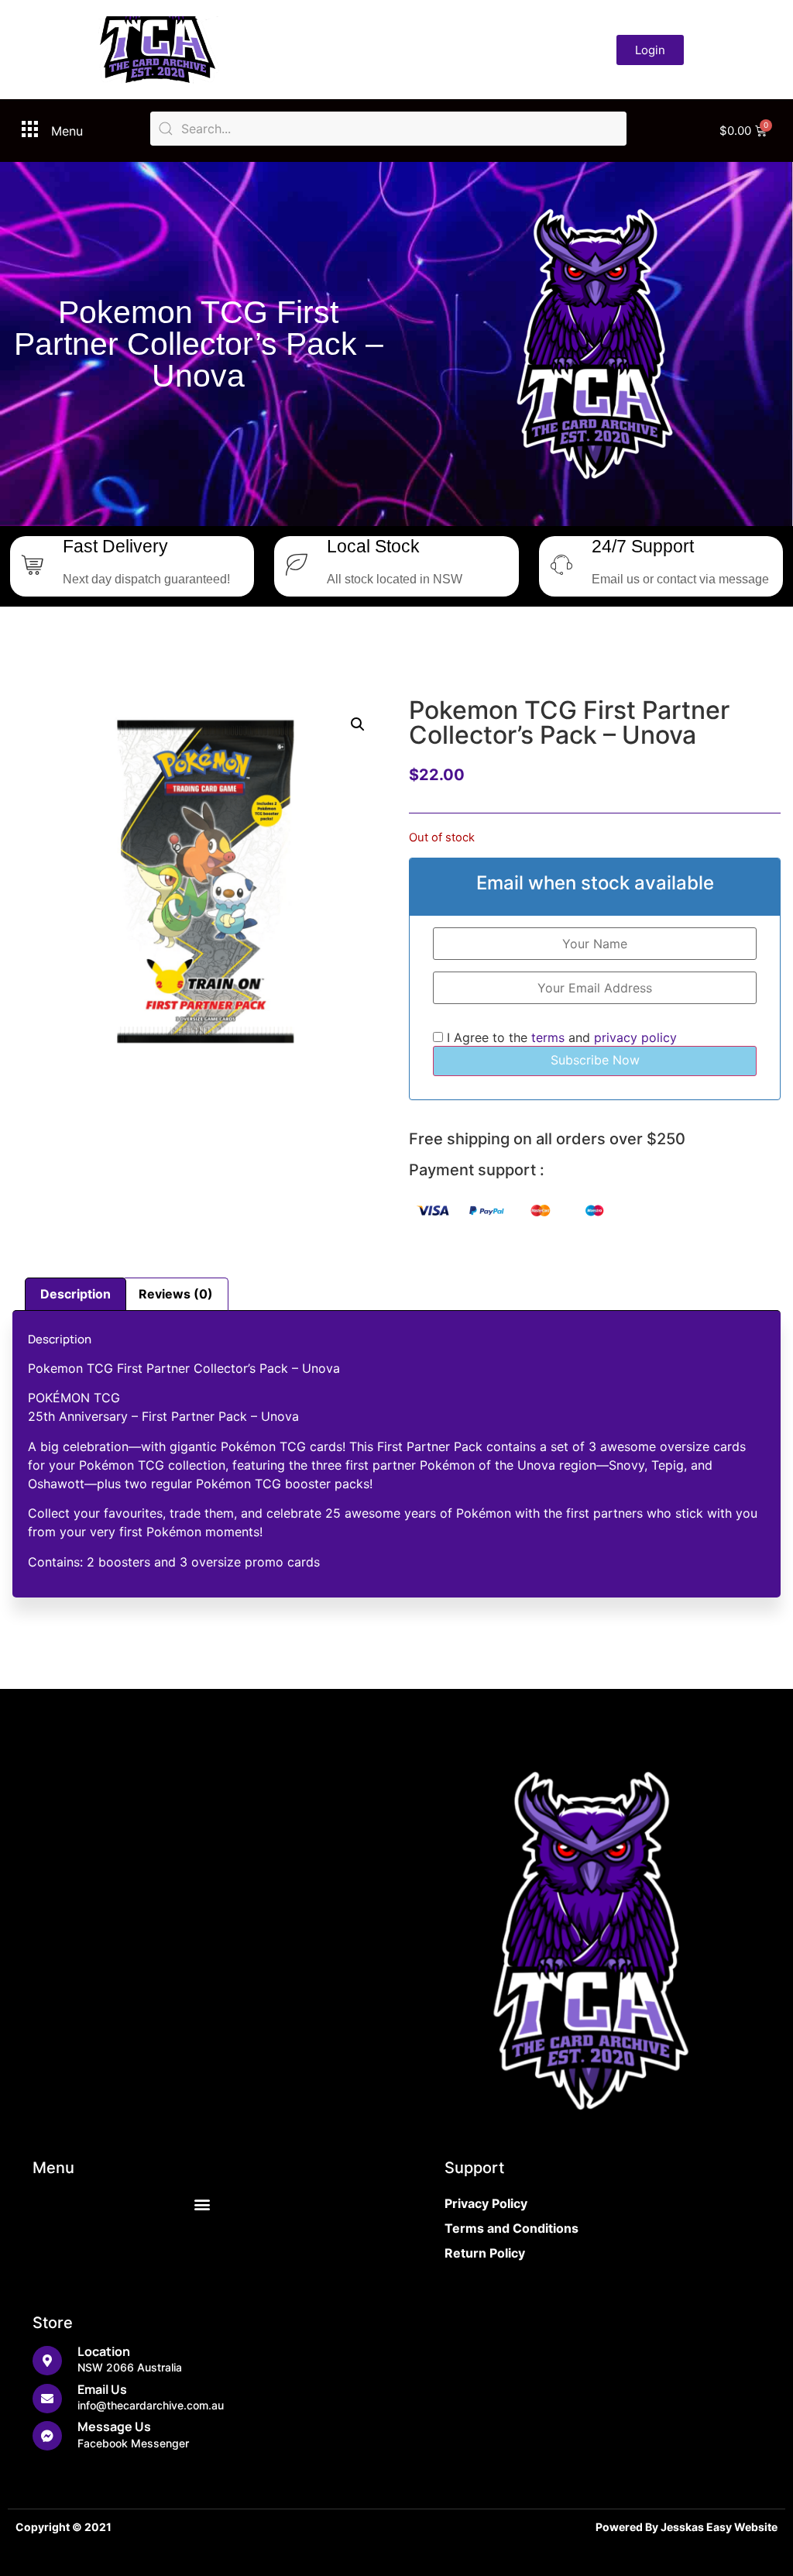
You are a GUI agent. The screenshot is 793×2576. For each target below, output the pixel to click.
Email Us (102, 2389)
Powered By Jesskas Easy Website (687, 2527)
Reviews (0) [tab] (176, 1294)
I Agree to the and (560, 1037)
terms (548, 1037)
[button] (358, 724)
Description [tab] (76, 1294)
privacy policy (635, 1037)
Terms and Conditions (512, 2228)
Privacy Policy (486, 2203)
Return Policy (485, 2253)
